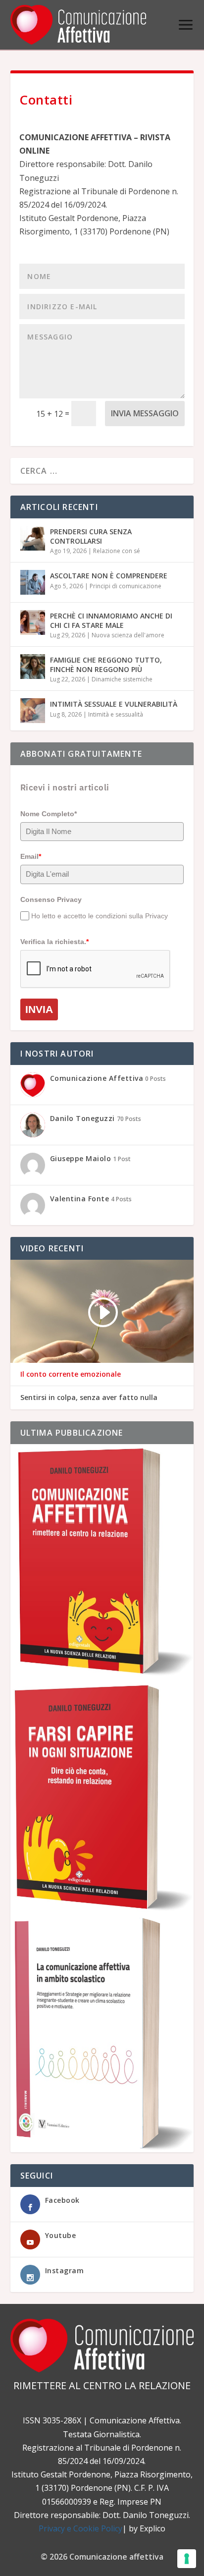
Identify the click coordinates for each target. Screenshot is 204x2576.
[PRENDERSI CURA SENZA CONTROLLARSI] (33, 538)
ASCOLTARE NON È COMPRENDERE (109, 576)
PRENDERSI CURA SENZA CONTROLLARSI (91, 536)
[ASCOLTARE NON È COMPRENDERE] (33, 582)
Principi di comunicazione (126, 586)
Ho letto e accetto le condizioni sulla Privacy (100, 916)
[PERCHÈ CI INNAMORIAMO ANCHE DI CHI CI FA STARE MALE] (33, 622)
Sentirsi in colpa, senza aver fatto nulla (89, 1398)
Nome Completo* (49, 814)
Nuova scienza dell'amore (128, 635)
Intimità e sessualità (116, 714)
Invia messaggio (145, 413)
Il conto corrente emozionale (71, 1374)
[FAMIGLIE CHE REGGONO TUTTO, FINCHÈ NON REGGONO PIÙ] (33, 667)
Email (31, 856)
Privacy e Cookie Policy (80, 2528)
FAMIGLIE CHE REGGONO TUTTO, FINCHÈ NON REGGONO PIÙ (106, 664)
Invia (39, 1009)
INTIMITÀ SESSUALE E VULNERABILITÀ (114, 704)
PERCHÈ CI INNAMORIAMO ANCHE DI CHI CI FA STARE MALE (111, 620)
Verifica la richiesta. (54, 942)
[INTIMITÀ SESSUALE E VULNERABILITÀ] (33, 711)
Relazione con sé (117, 551)
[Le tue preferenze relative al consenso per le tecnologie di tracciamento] (187, 2559)
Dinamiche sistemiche (122, 679)
